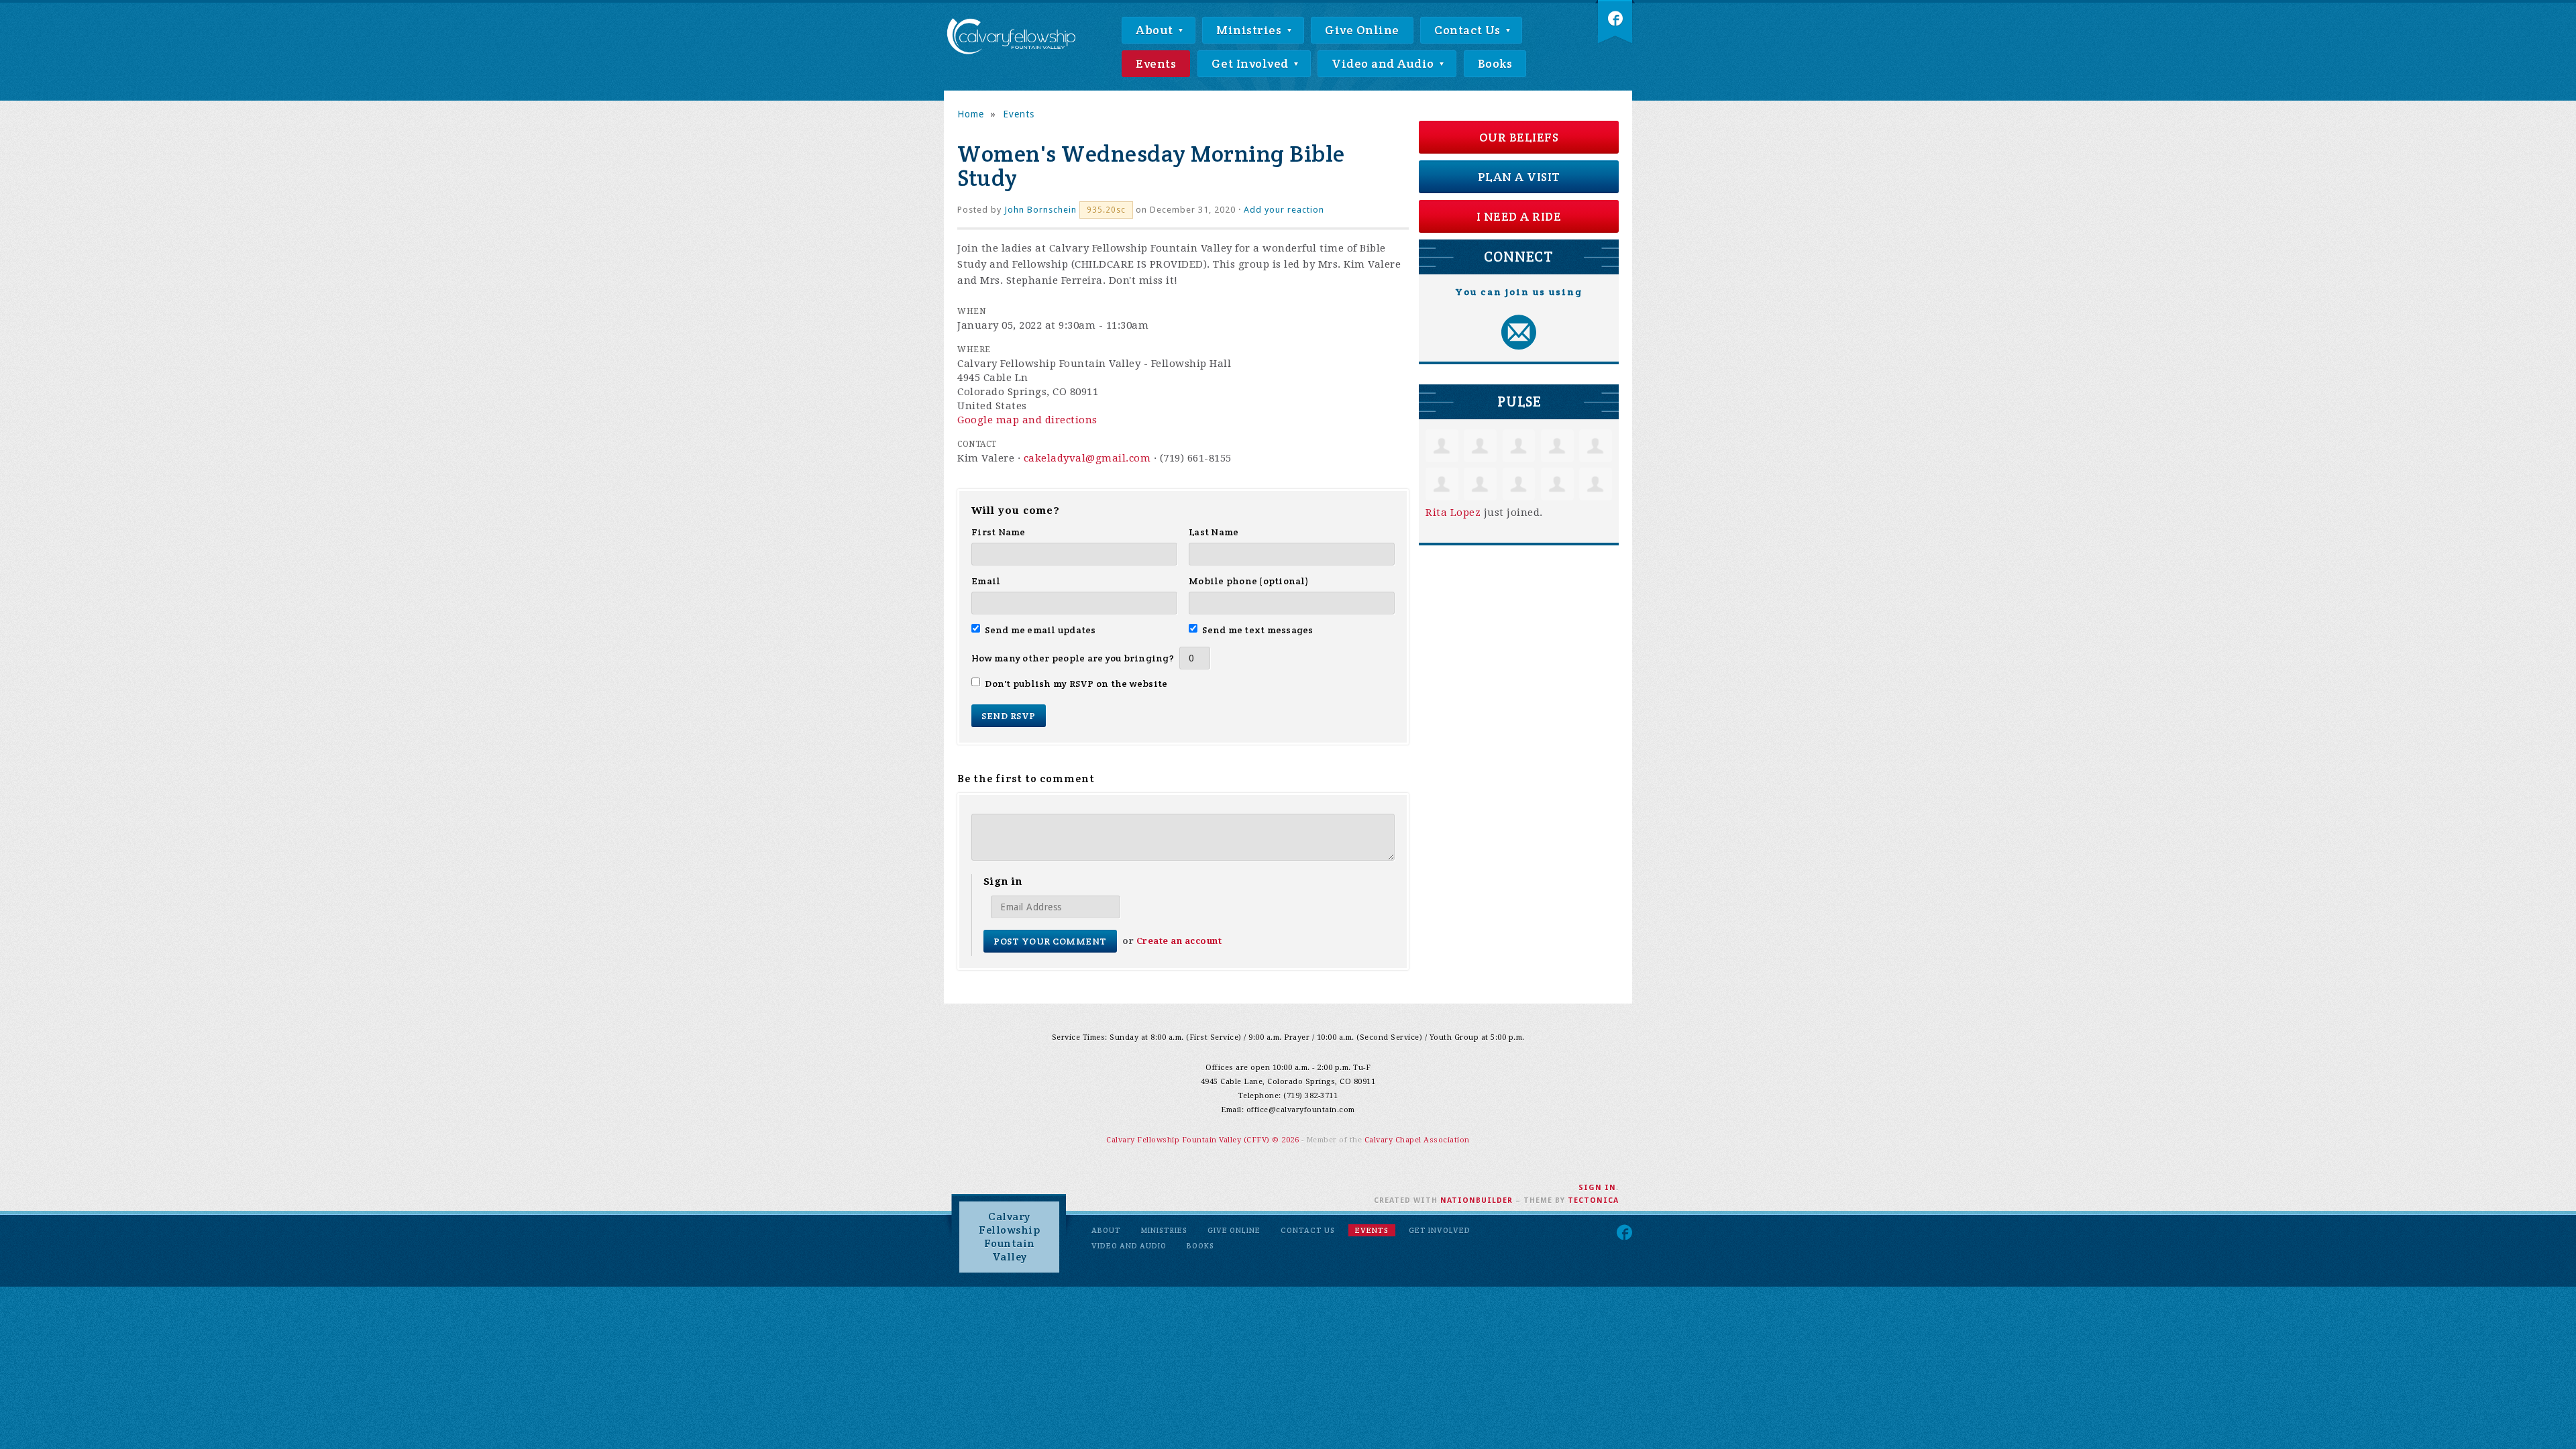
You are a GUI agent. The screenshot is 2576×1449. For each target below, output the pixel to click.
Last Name (1214, 532)
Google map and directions (1027, 420)
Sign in (1597, 1188)
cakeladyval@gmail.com (1087, 458)
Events (1156, 63)
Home (971, 114)
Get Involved (1252, 63)
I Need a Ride (1519, 216)
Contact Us (1469, 30)
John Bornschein (1040, 210)
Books (1495, 63)
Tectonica (1593, 1200)
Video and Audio (1384, 63)
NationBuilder (1477, 1200)
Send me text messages (1258, 630)
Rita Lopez (1453, 513)
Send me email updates (1040, 630)
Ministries (1250, 30)
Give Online (1362, 30)
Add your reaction (1284, 210)
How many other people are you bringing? (1073, 658)
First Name (999, 532)
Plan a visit (1519, 177)
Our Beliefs (1519, 137)
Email (986, 581)
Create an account (1179, 941)
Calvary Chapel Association (1417, 1140)
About (1156, 30)
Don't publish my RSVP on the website (1076, 684)
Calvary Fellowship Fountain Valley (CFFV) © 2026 (1204, 1140)
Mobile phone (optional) (1249, 581)
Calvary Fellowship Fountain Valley (1009, 1237)
